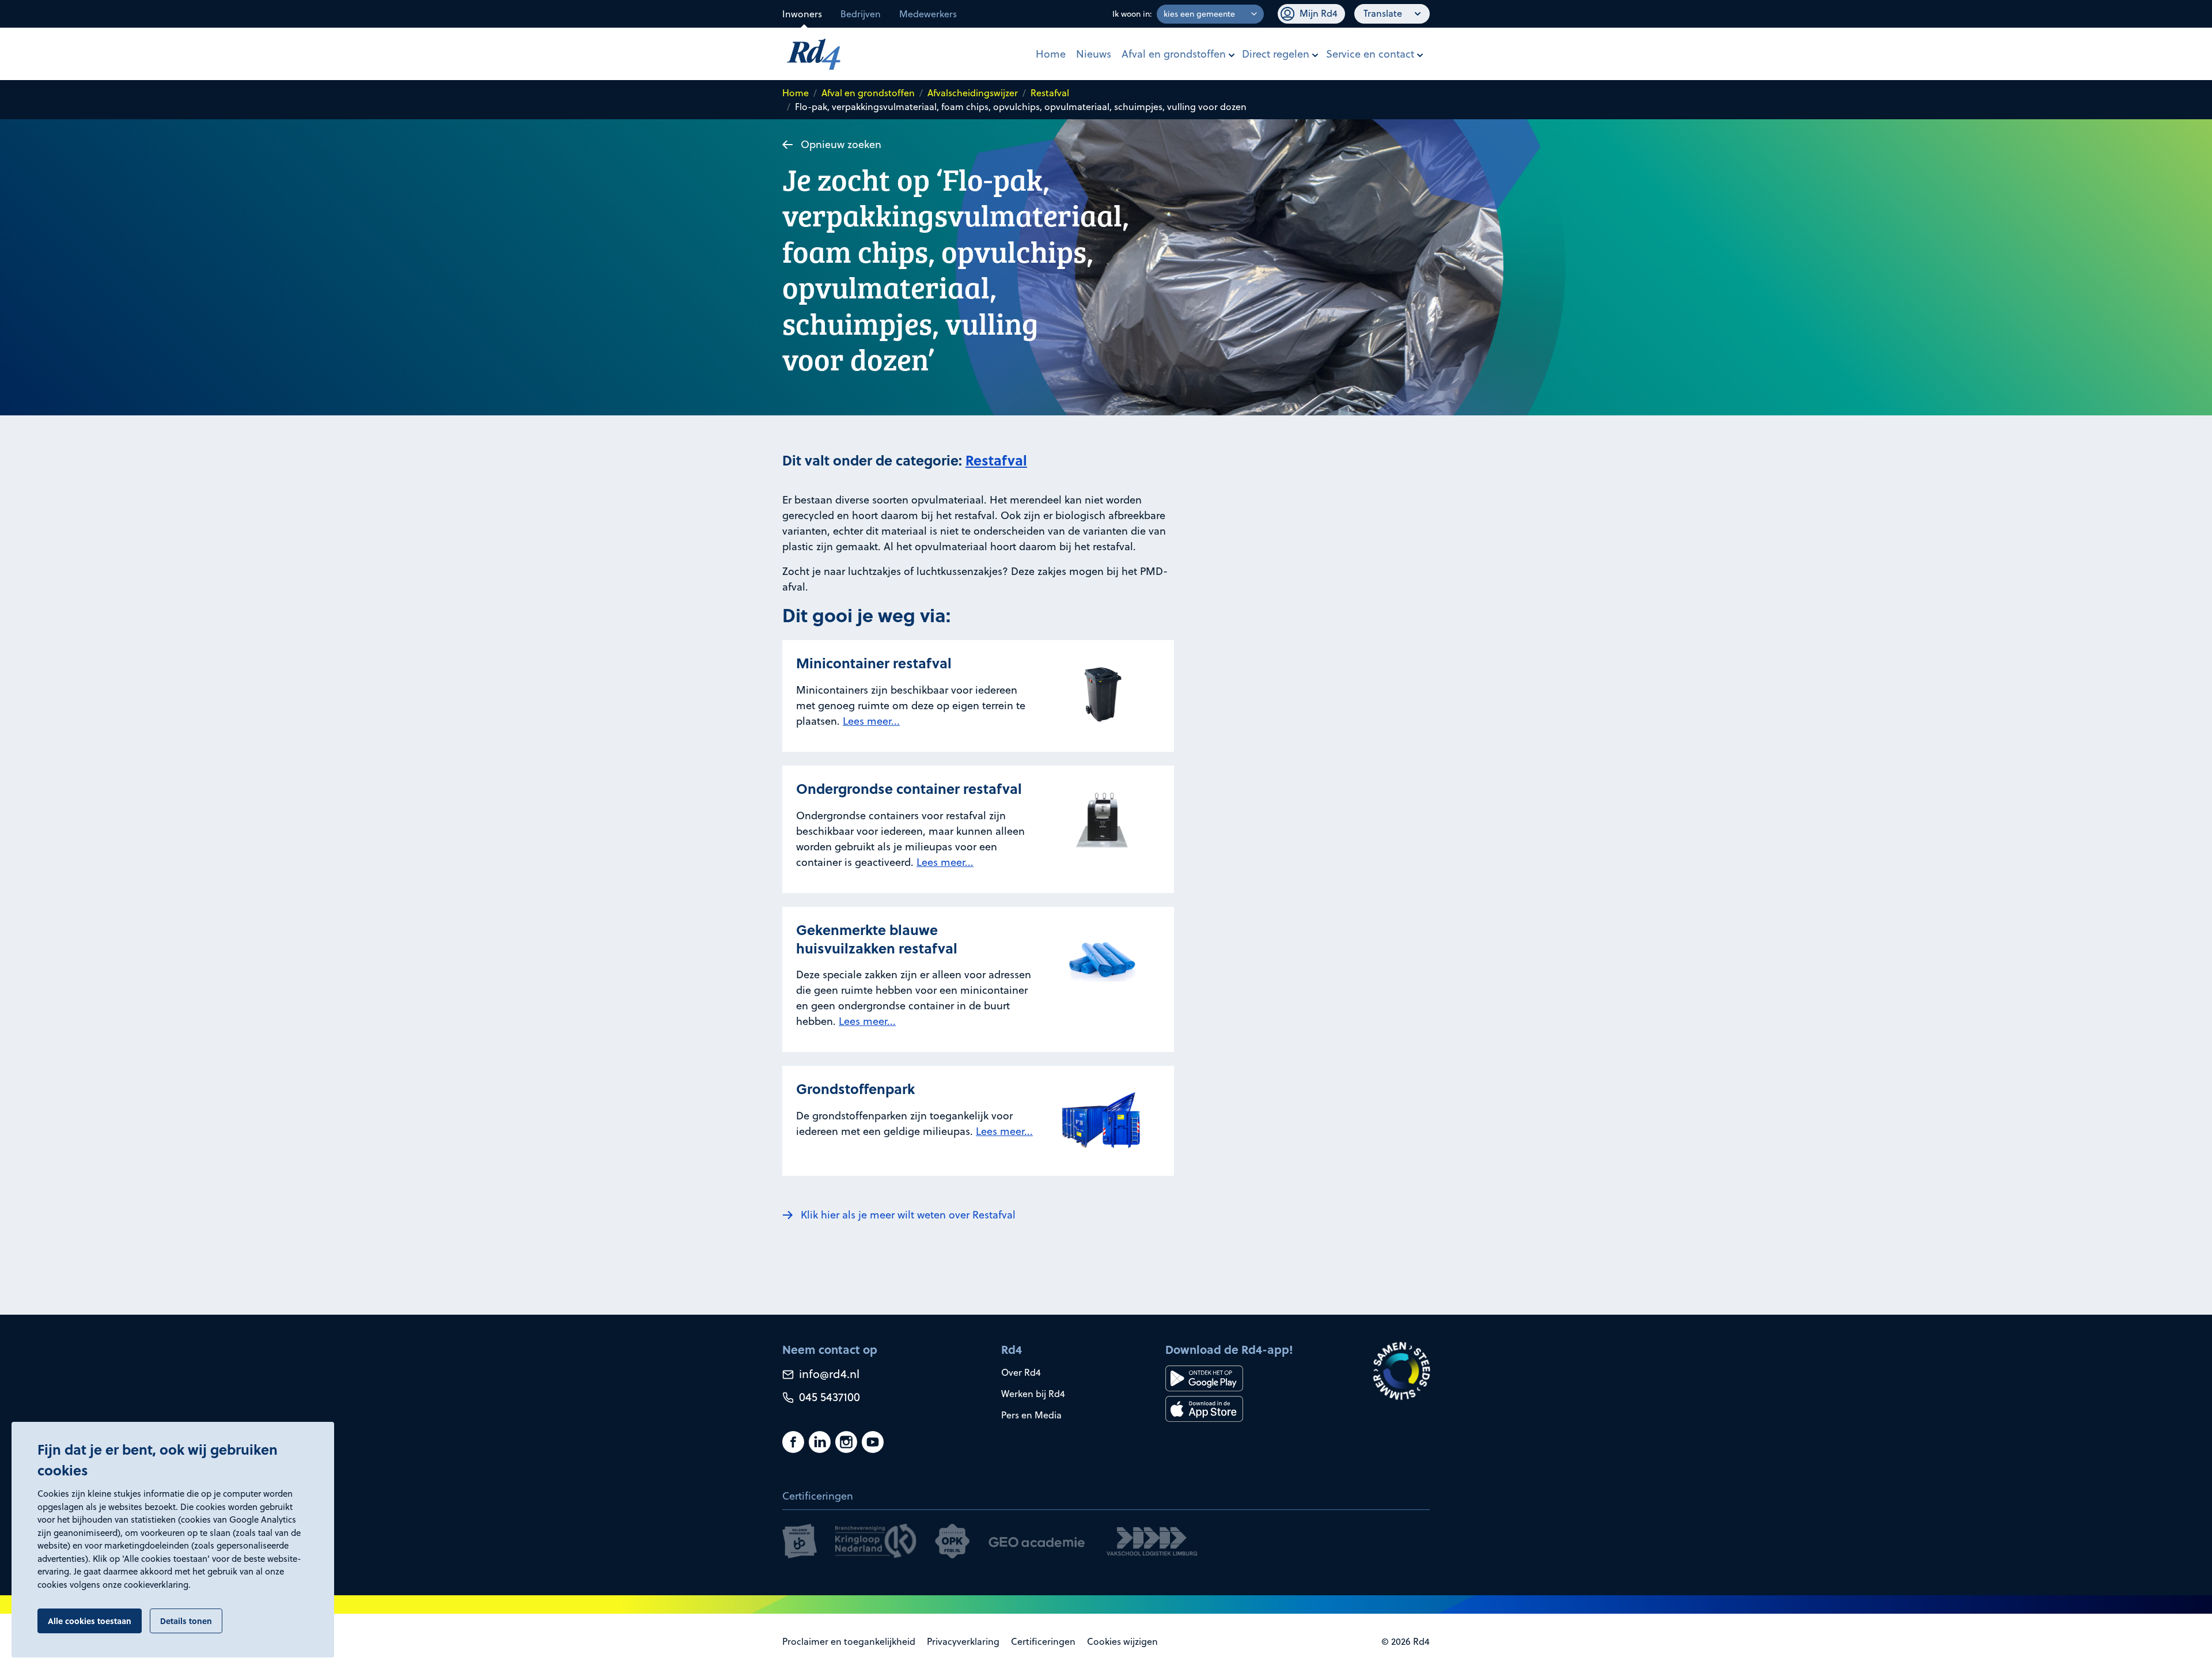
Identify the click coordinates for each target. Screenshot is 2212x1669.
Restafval (1050, 93)
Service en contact (1370, 54)
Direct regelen (1276, 54)
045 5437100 (828, 1397)
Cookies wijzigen (1122, 1641)
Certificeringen (1043, 1641)
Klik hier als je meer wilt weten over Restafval (908, 1215)
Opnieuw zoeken (841, 144)
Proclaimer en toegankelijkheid (849, 1641)
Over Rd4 (1021, 1372)
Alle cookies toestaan (90, 1621)
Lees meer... (871, 721)
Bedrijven (861, 14)
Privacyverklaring (963, 1641)
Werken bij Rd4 (1033, 1394)
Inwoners (802, 14)
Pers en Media (1031, 1415)
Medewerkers (928, 14)
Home (1051, 54)
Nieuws (1094, 54)
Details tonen (186, 1621)
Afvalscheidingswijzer (973, 93)
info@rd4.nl (828, 1374)
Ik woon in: (1132, 14)
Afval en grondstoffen (1174, 54)
